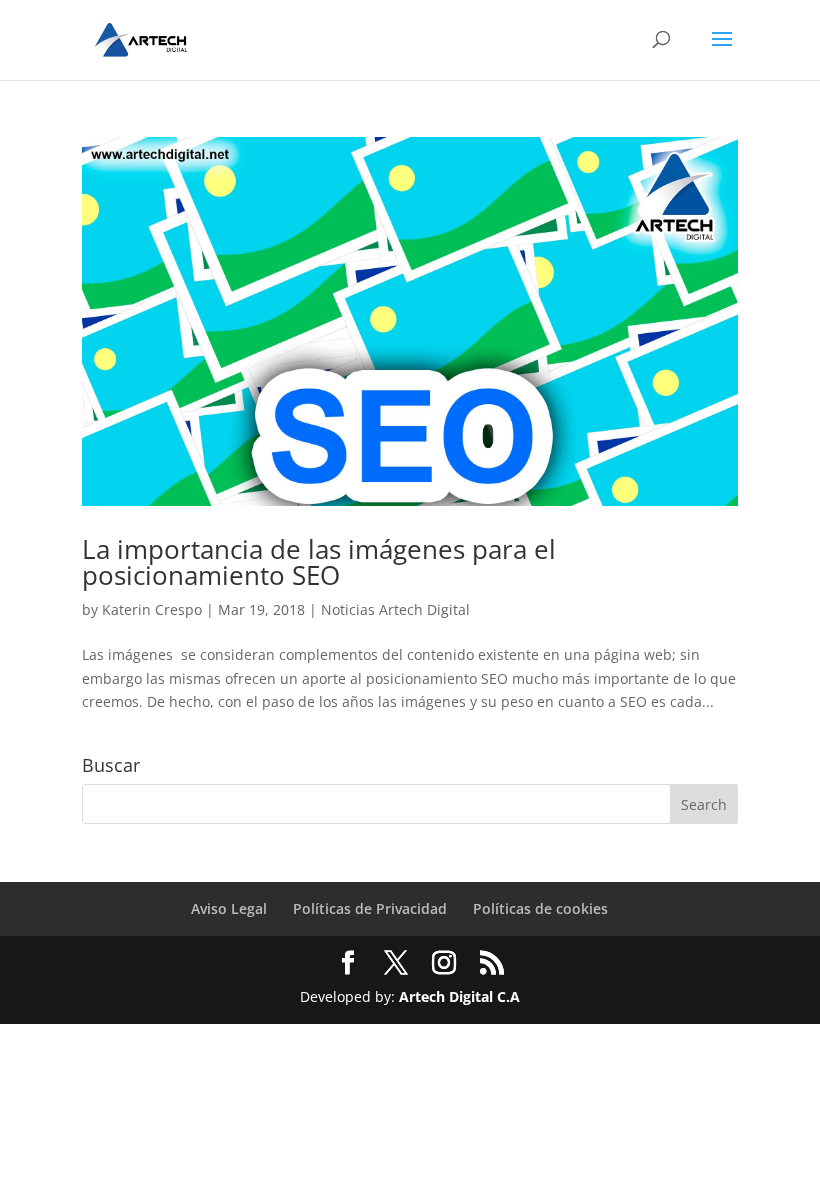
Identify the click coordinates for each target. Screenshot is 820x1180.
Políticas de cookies (540, 908)
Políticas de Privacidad (370, 908)
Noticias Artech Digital (395, 609)
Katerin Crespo (152, 609)
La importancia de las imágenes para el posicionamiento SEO (319, 562)
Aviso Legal (229, 908)
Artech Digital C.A (459, 996)
